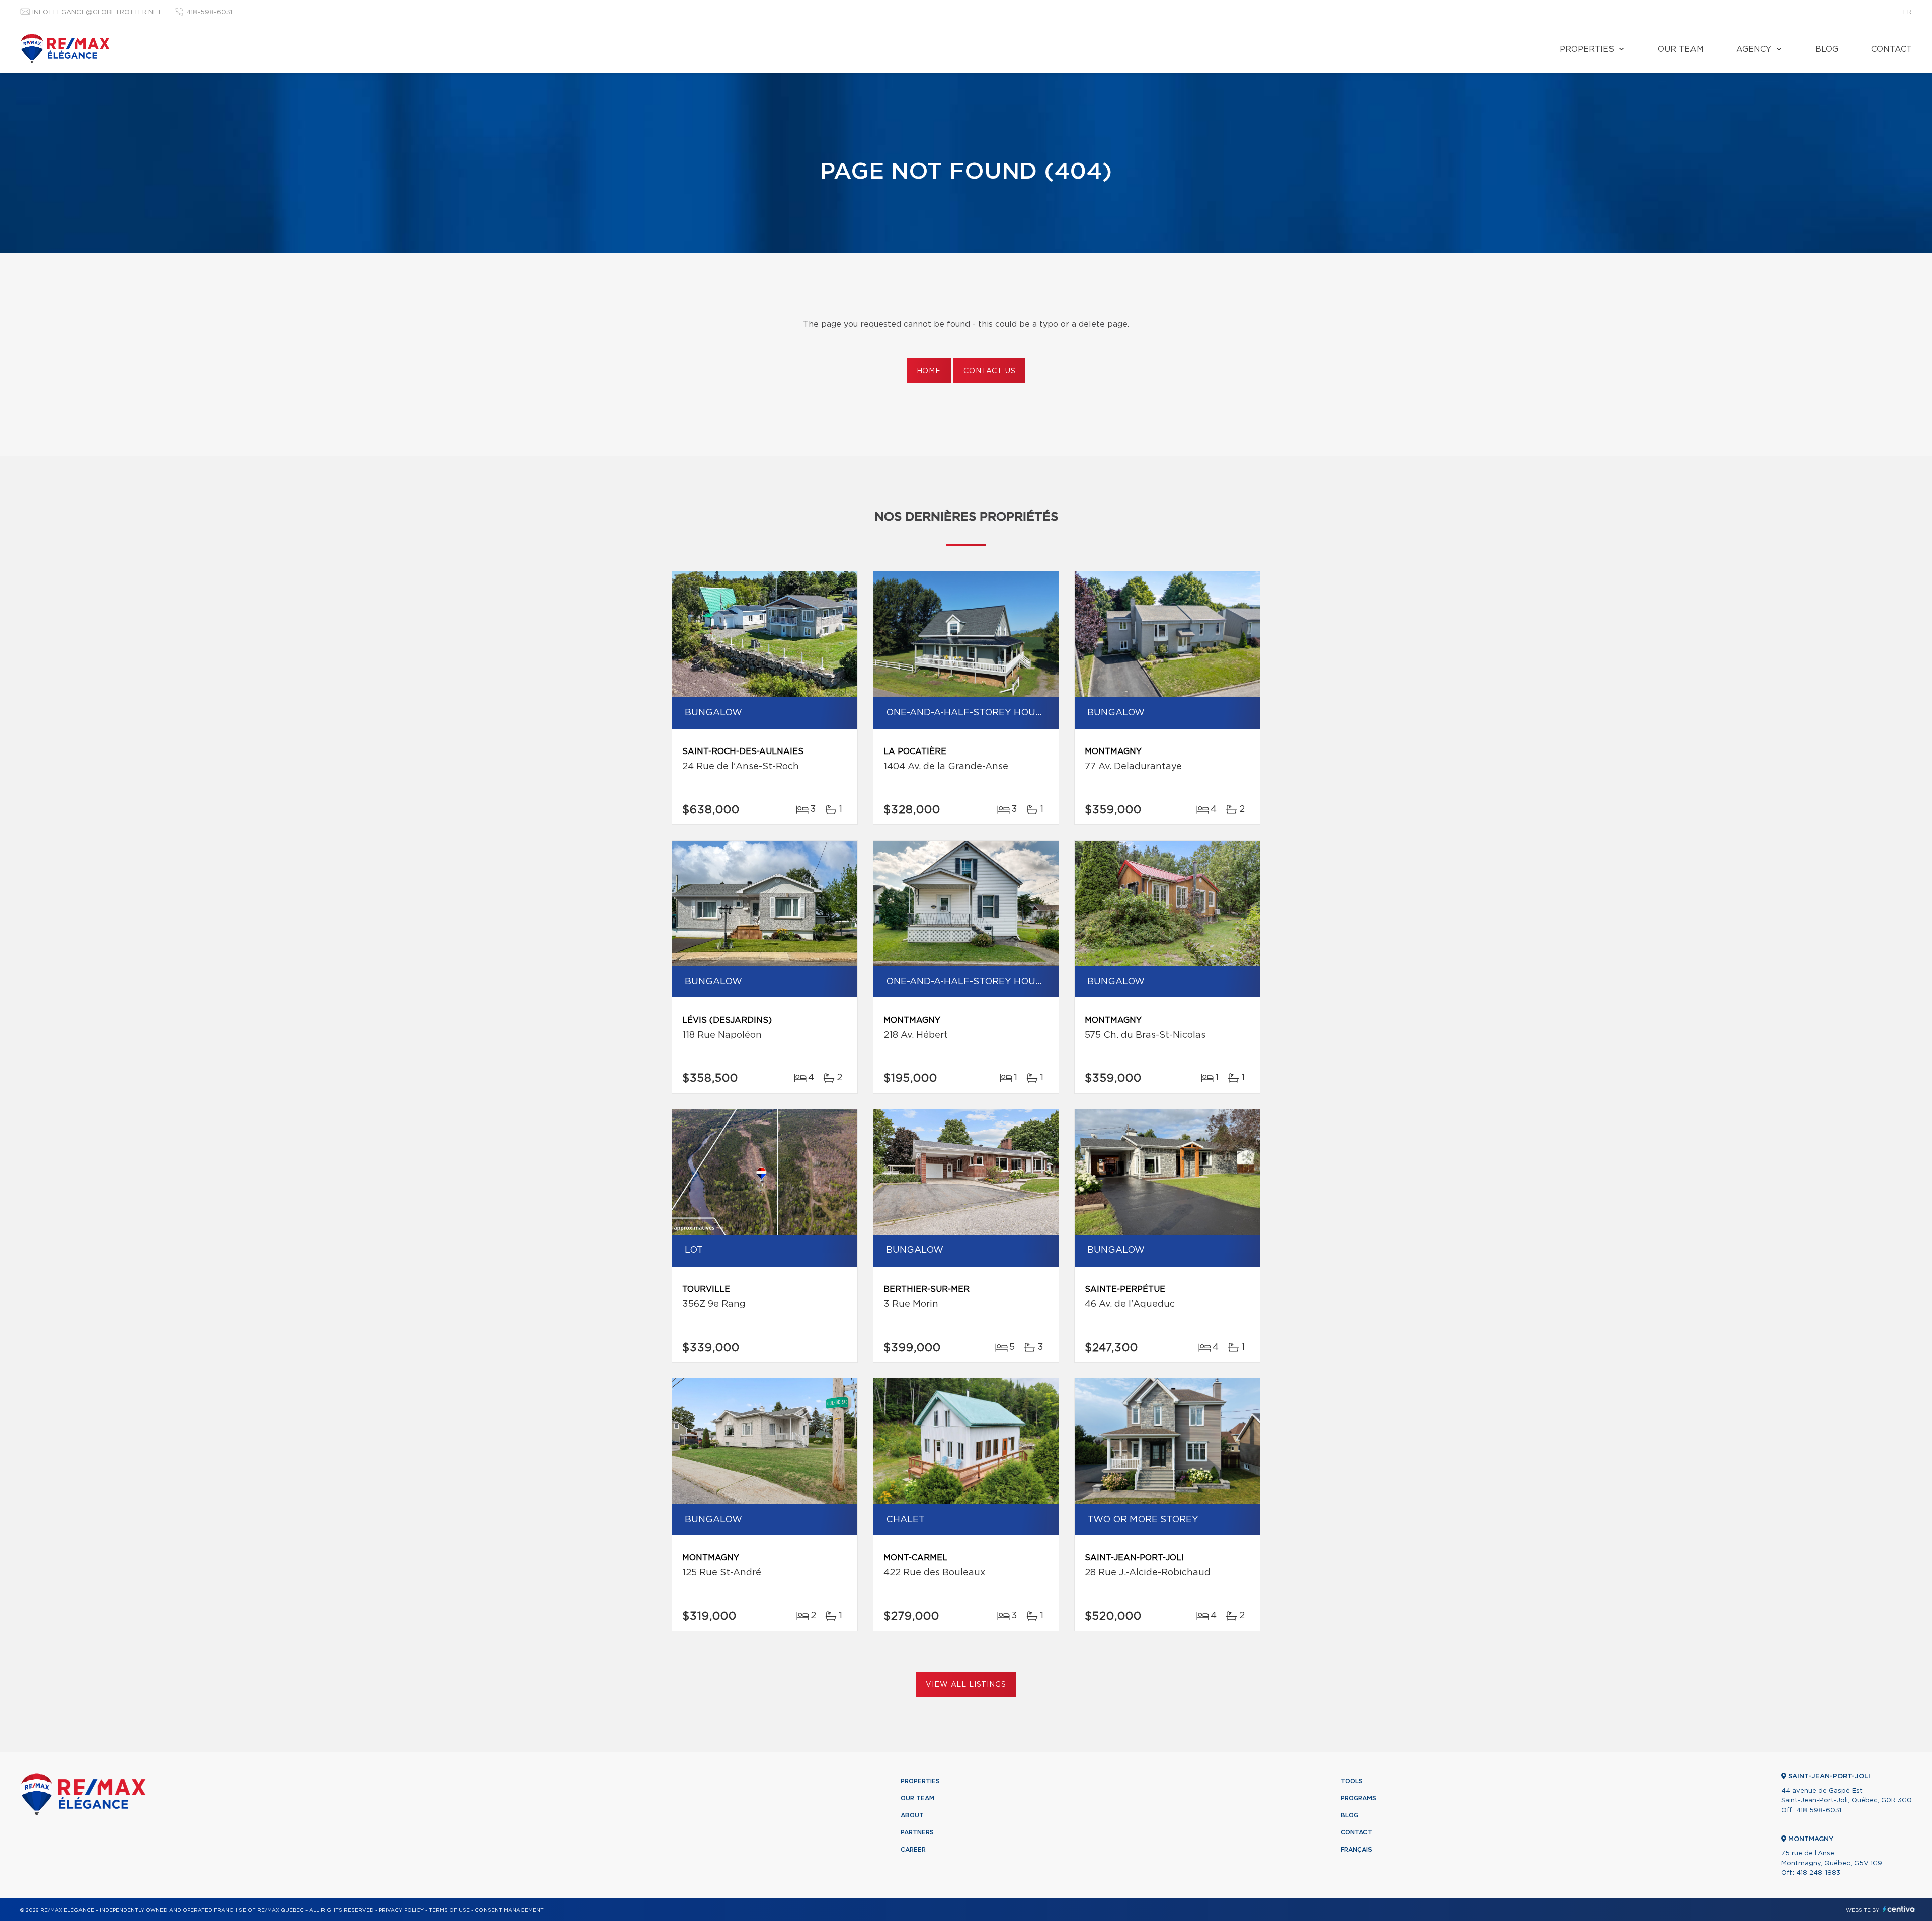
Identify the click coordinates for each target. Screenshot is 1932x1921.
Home (929, 371)
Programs (1358, 1798)
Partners (917, 1832)
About (912, 1815)
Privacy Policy (401, 1910)
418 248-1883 (1818, 1873)
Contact (1891, 49)
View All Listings (966, 1685)
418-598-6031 (209, 12)
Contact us (989, 371)
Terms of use (449, 1910)
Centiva (1899, 1909)
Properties (1587, 49)
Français (1356, 1850)
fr (1908, 12)
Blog (1827, 49)
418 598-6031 (1819, 1811)
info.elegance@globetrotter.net (97, 12)
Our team (1681, 49)
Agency (1754, 49)
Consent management (509, 1910)
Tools (1352, 1781)
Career (913, 1850)
